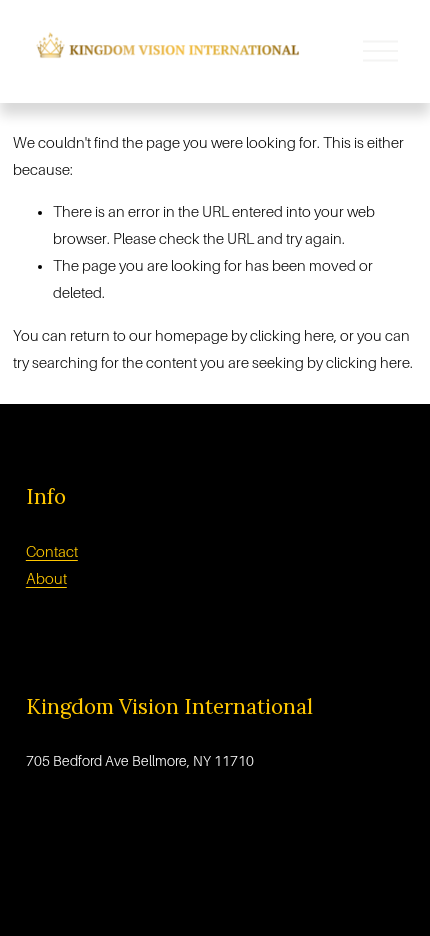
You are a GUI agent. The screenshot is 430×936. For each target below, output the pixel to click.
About (46, 579)
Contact (52, 552)
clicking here (292, 336)
